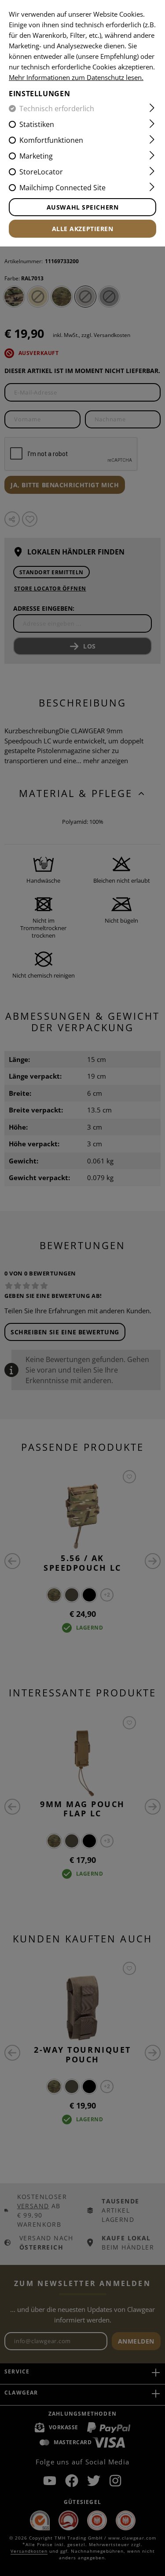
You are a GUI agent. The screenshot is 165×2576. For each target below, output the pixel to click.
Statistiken (37, 124)
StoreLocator (41, 172)
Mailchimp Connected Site (62, 188)
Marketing (36, 156)
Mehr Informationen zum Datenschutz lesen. (76, 77)
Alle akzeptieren (83, 229)
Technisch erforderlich (57, 109)
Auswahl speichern (83, 207)
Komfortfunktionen (51, 140)
